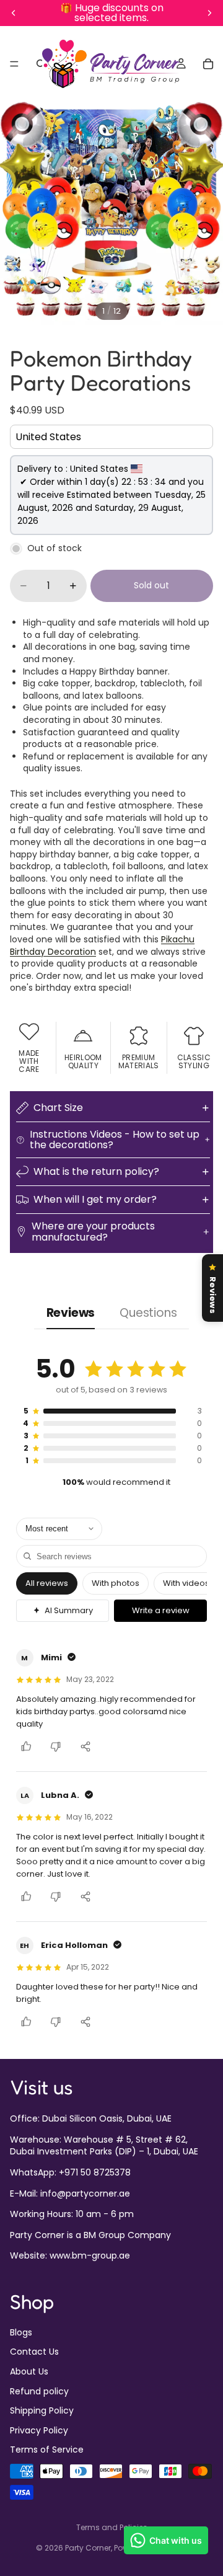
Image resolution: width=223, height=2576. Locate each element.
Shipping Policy (42, 2411)
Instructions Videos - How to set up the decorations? (115, 1140)
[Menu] (14, 64)
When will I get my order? (95, 1199)
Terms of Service (47, 2450)
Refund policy (39, 2391)
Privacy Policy (39, 2430)
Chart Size (58, 1108)
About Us (29, 2371)
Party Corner (88, 2548)
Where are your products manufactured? (93, 1232)
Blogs (21, 2332)
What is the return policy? (96, 1171)
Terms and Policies (112, 2527)
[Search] (41, 64)
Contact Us (34, 2352)
